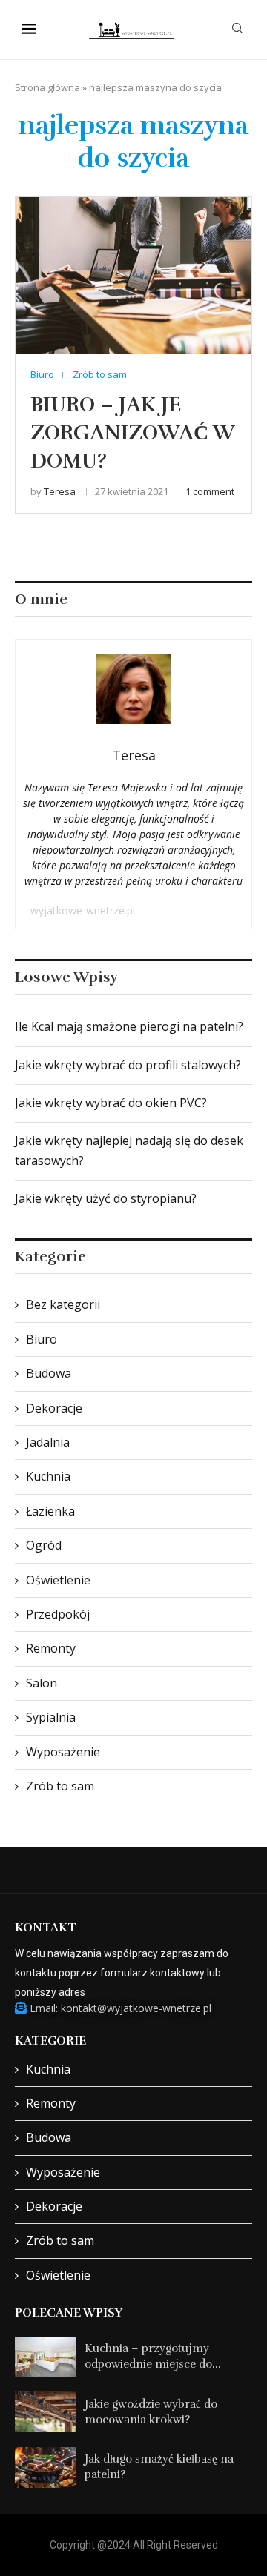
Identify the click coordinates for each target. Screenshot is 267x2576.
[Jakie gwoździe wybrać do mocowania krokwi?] (45, 2412)
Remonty (51, 1648)
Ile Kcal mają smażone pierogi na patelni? (129, 1026)
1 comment (210, 491)
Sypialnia (51, 1717)
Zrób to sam (60, 1786)
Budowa (49, 1373)
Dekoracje (54, 1408)
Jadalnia (48, 1442)
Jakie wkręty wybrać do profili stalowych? (128, 1065)
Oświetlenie (58, 1580)
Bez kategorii (63, 1304)
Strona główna (47, 87)
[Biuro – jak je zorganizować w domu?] (133, 275)
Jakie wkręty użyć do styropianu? (106, 1198)
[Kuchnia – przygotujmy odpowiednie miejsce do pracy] (45, 2357)
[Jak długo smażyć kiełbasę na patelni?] (45, 2467)
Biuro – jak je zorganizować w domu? (132, 433)
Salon (42, 1683)
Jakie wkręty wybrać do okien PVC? (111, 1103)
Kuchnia (48, 1476)
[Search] (237, 30)
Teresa (60, 491)
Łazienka (50, 1511)
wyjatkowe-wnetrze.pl (83, 910)
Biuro (42, 1339)
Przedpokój (58, 1614)
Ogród (44, 1545)
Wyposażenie (63, 1752)
